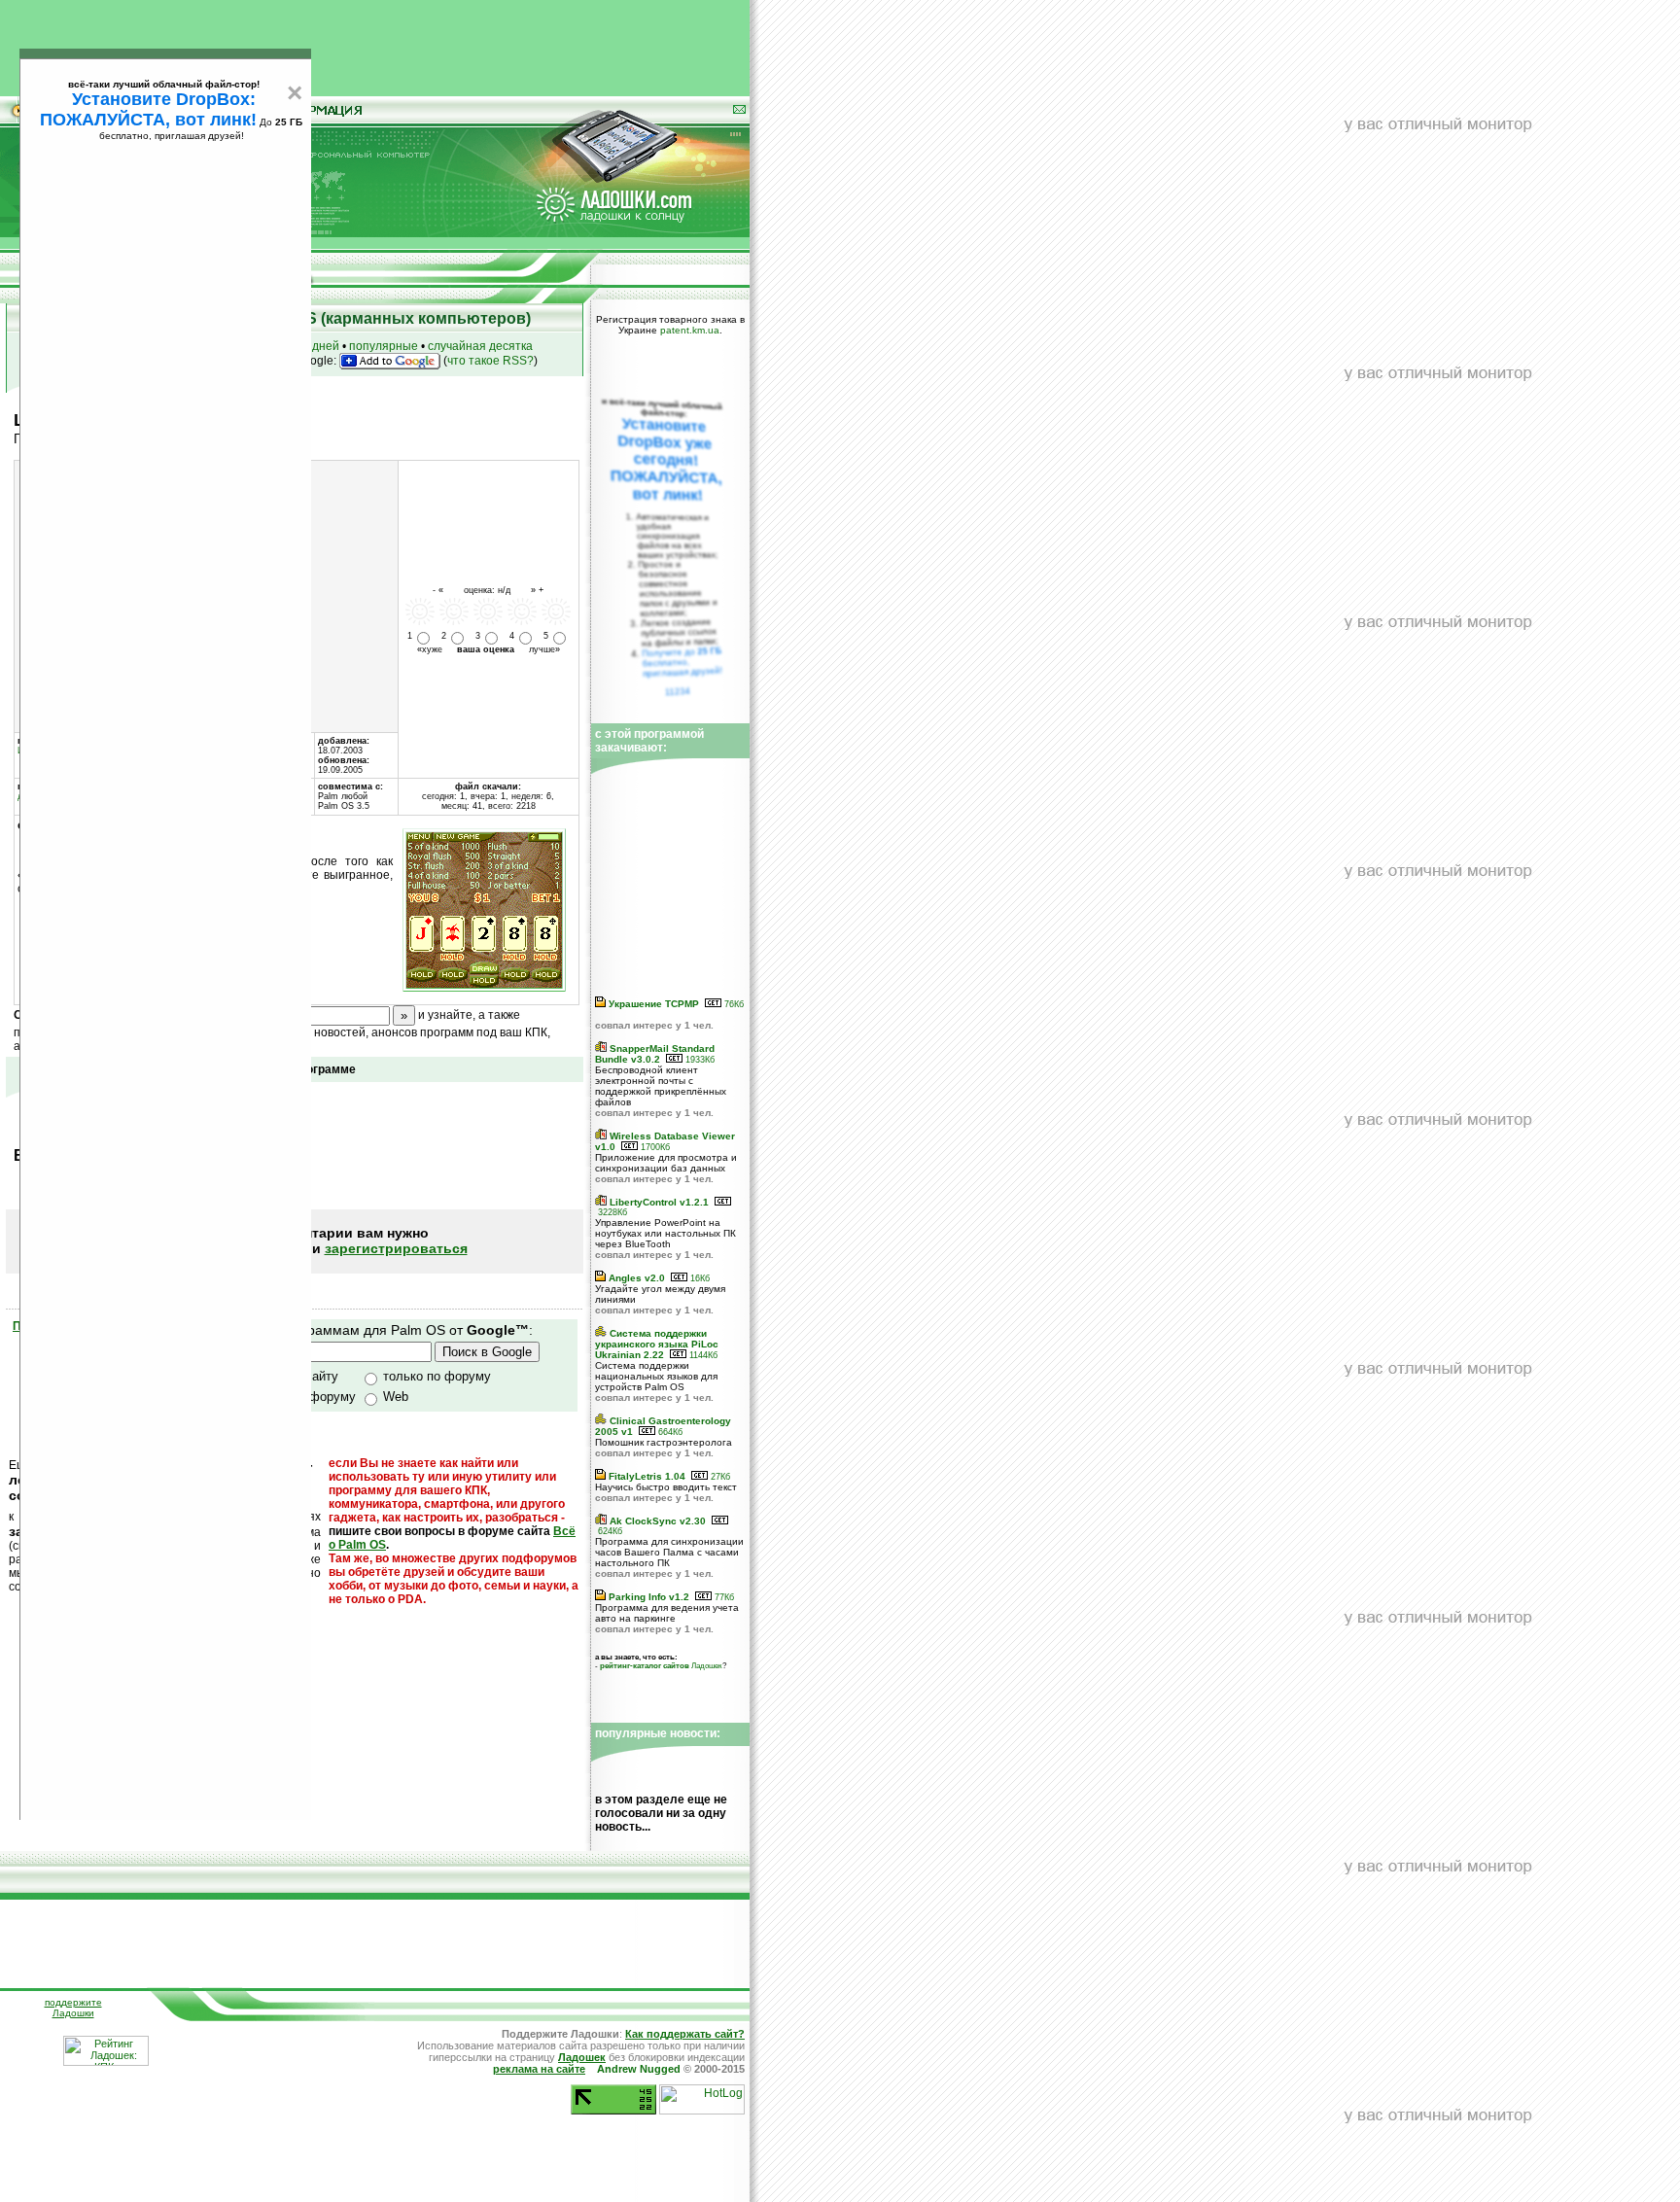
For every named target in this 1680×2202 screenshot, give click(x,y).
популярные (384, 346)
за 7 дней (313, 346)
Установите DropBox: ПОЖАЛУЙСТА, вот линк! (148, 109)
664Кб (669, 1432)
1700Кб (654, 1147)
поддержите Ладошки (73, 2008)
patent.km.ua (690, 330)
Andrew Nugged (639, 2069)
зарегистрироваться (396, 1248)
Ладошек (661, 1666)
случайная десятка (480, 346)
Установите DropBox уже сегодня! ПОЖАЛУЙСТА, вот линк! (666, 459)
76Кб (733, 1004)
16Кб (699, 1278)
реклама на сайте (539, 2069)
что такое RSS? (490, 361)
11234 (678, 691)
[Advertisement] (375, 44)
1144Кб (702, 1355)
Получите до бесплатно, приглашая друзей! (682, 662)
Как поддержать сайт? (685, 2034)
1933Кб (699, 1060)
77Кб (723, 1597)
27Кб (719, 1477)
